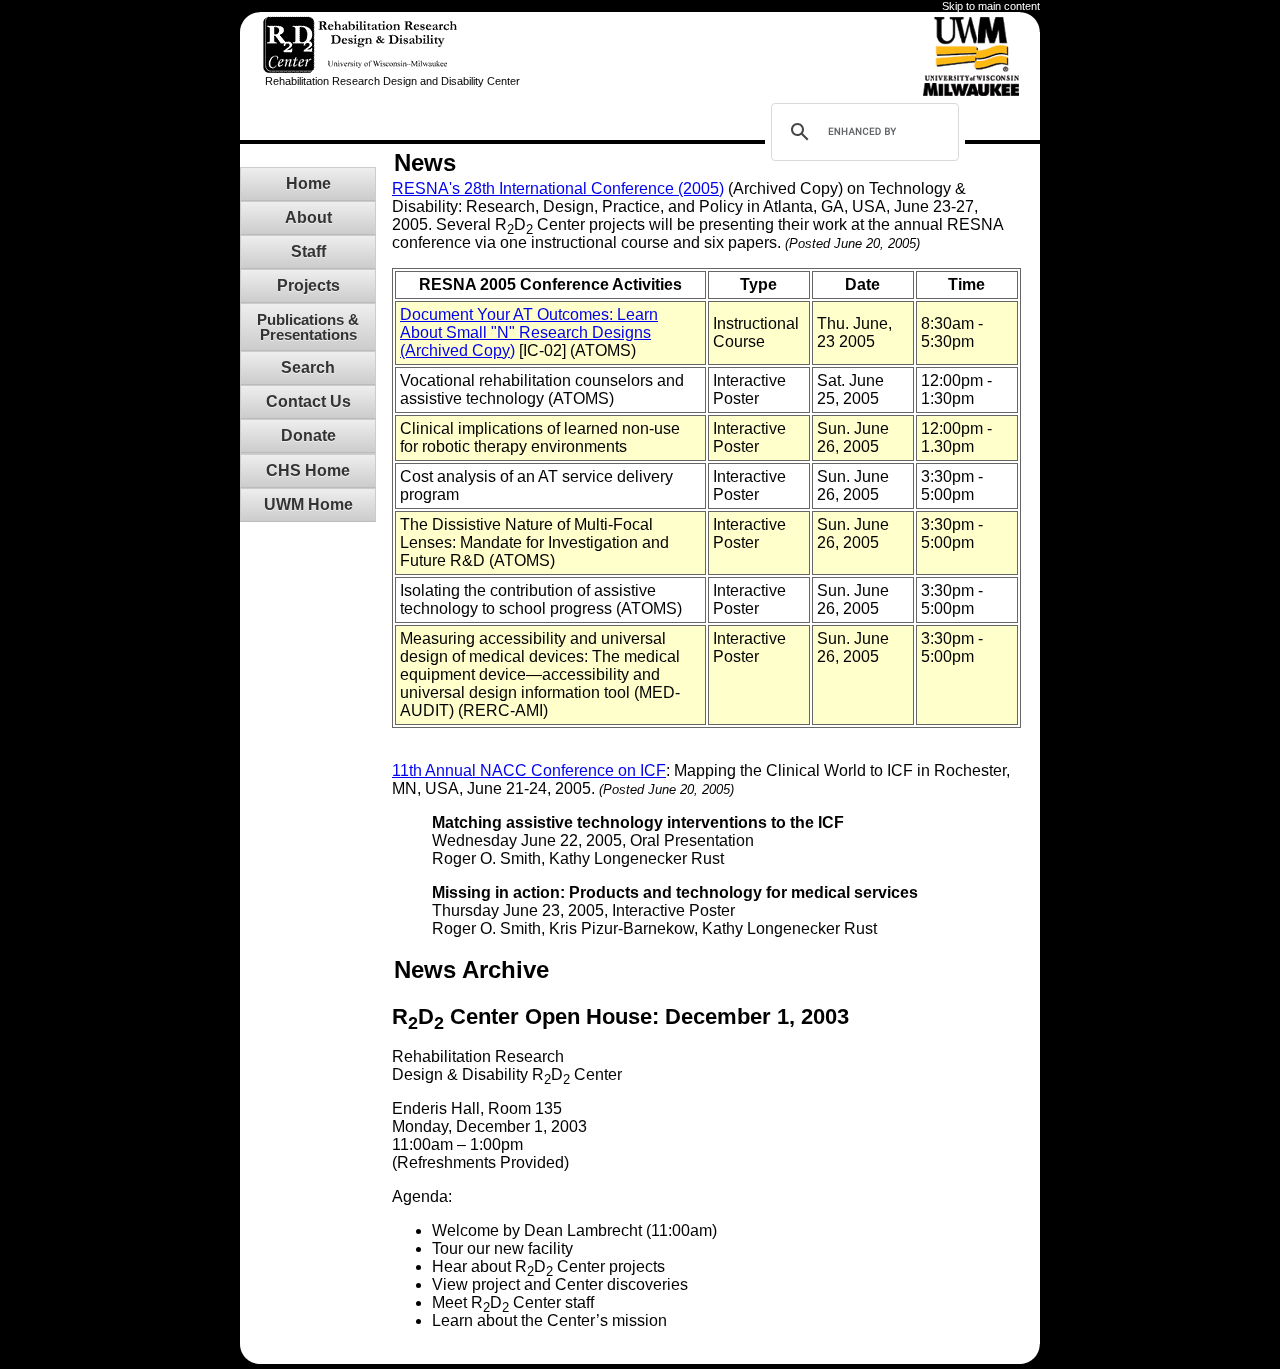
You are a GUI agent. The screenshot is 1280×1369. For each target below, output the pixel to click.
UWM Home (308, 504)
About (308, 217)
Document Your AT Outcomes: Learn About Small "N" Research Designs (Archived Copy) (529, 332)
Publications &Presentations (308, 327)
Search (308, 367)
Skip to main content (991, 6)
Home (308, 183)
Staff (308, 251)
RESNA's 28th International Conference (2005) (558, 188)
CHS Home (308, 470)
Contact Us (308, 401)
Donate (308, 435)
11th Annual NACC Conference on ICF (529, 770)
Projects (308, 285)
